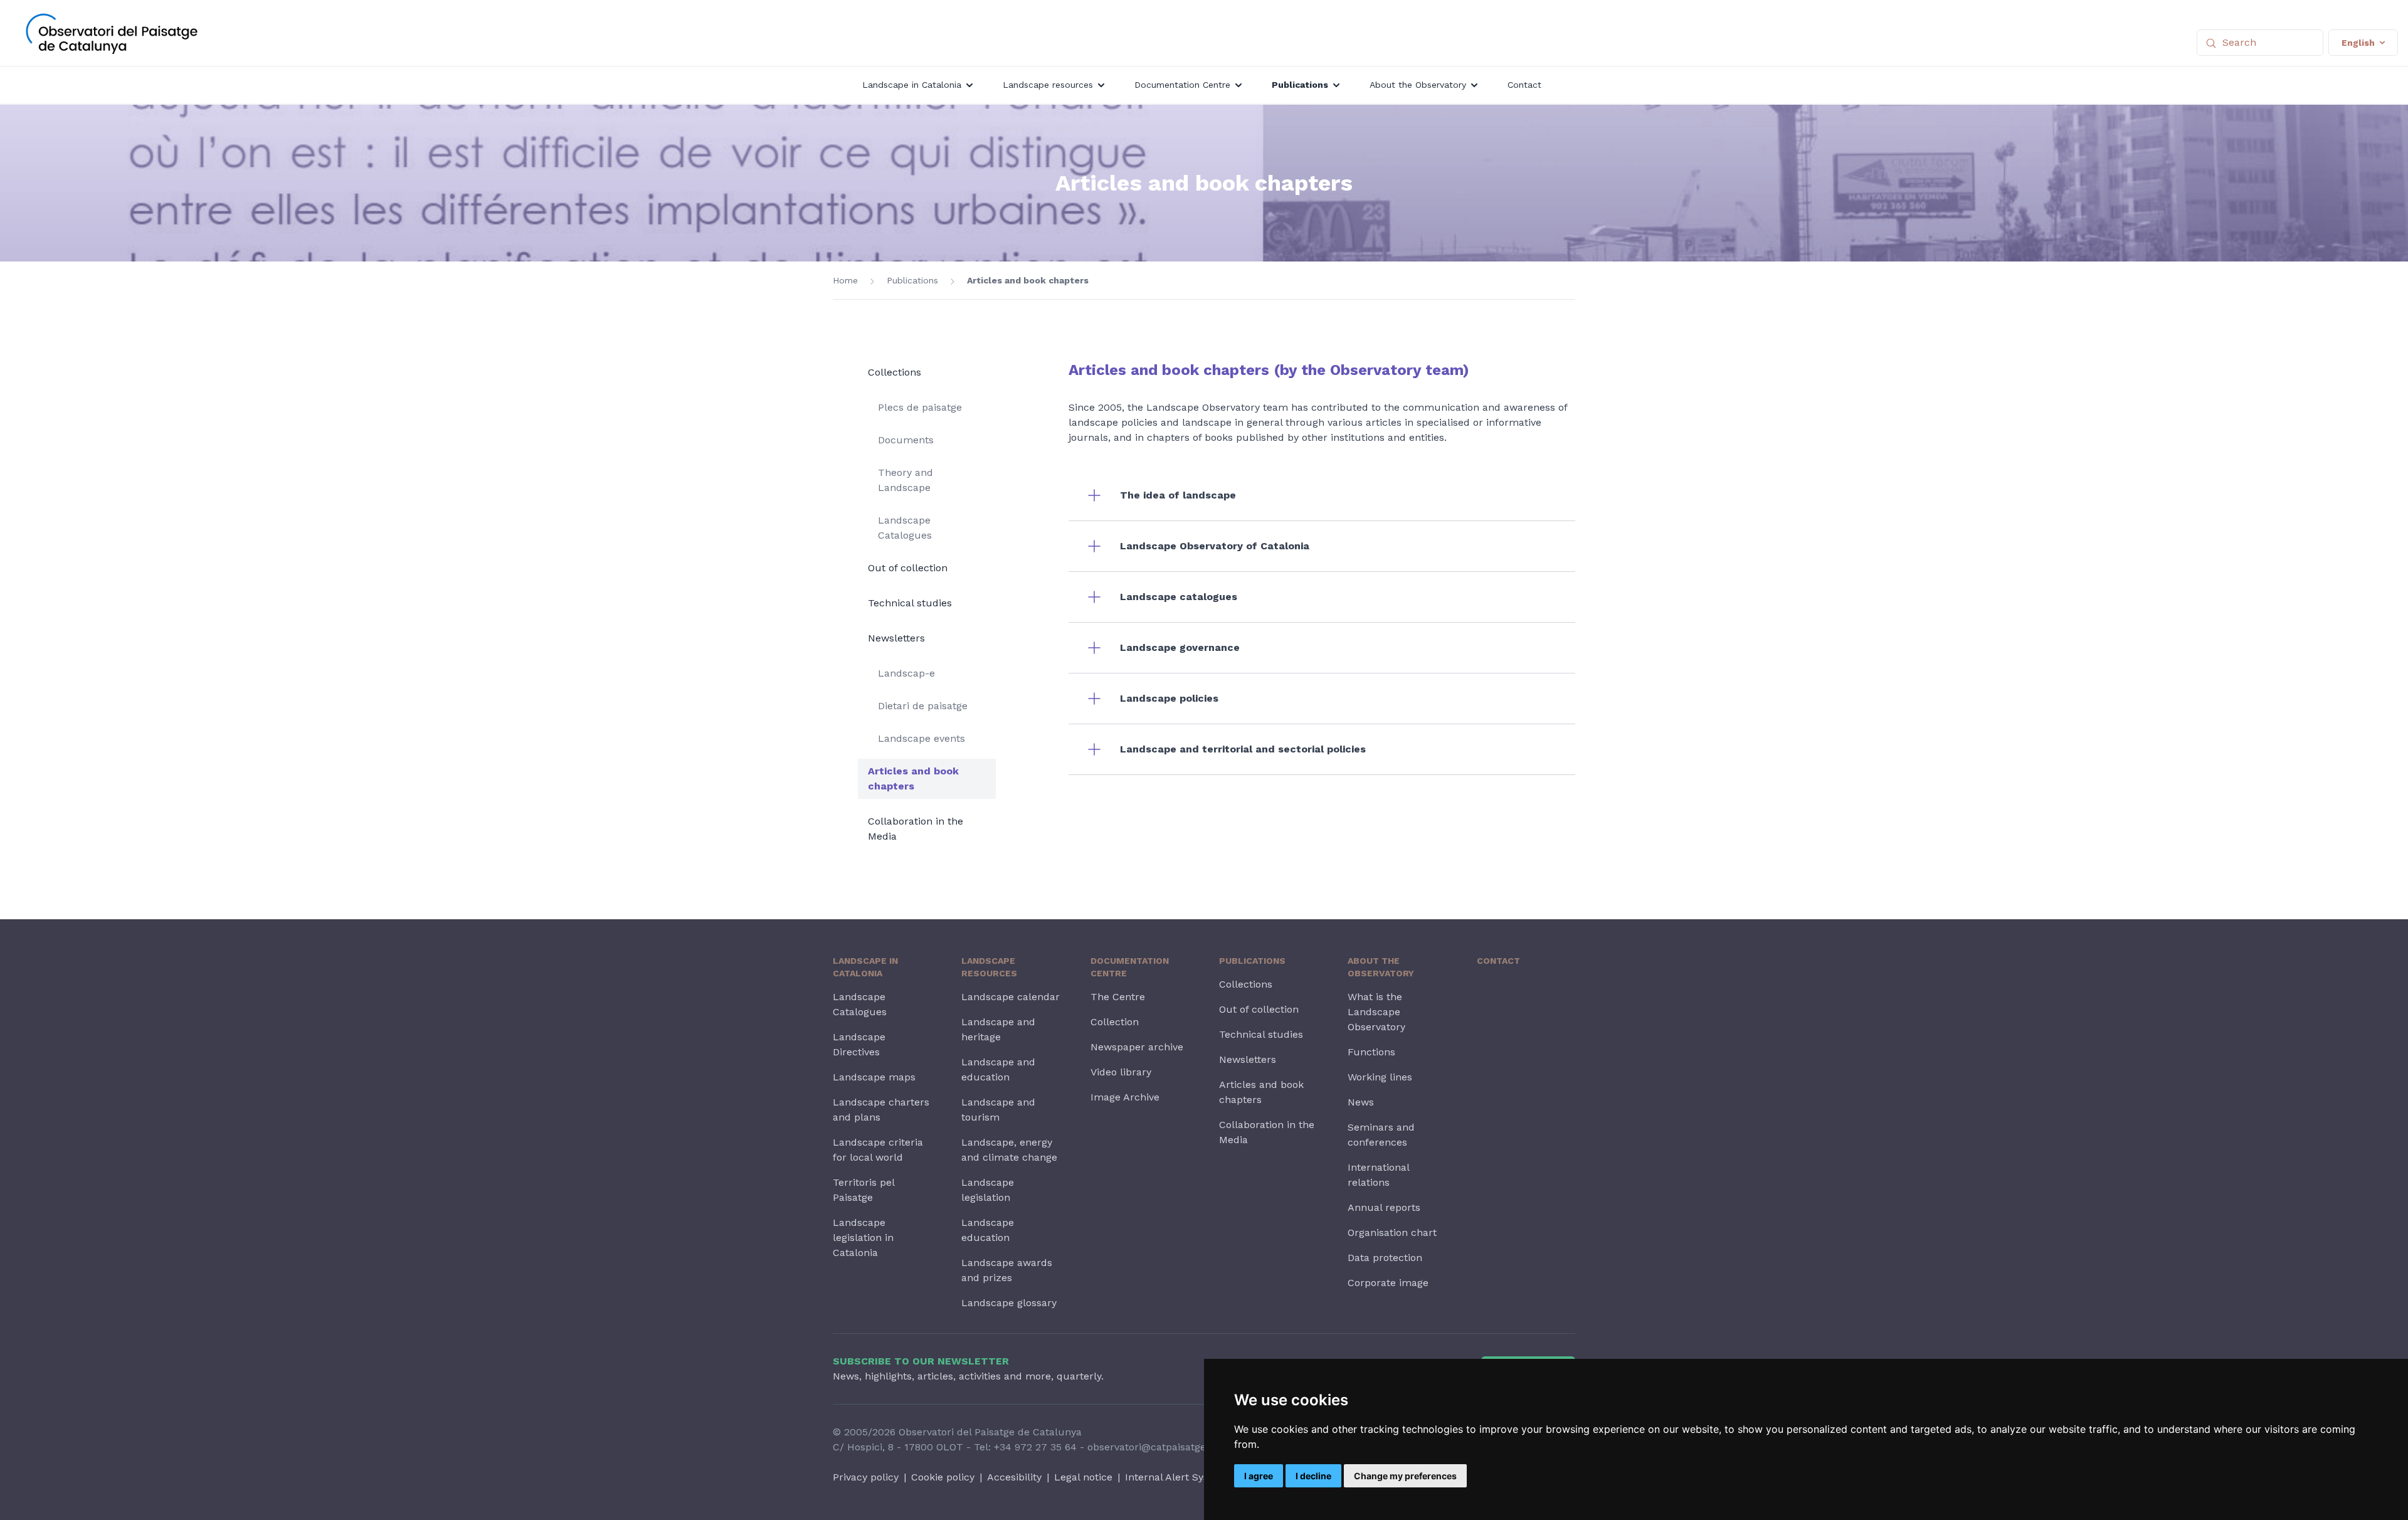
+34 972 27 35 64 (1035, 1447)
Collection (1115, 1022)
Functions (1371, 1052)
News (1361, 1102)
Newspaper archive (1137, 1047)
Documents (906, 440)
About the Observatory (1381, 967)
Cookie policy (943, 1477)
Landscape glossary (1009, 1303)
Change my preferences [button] (1405, 1476)
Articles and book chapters (1028, 280)
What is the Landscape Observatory (1376, 1012)
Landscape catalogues (1179, 597)
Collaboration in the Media (916, 829)
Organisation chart (1392, 1232)
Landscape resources (989, 967)
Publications (912, 280)
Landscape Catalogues (905, 528)
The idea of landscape (1178, 495)
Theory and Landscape (906, 480)
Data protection (1385, 1258)
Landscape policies (1169, 698)
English (2358, 43)
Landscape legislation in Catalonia (863, 1238)
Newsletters (896, 638)
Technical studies (910, 603)
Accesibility (1014, 1477)
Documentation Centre (1130, 967)
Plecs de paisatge (920, 407)
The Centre (1118, 997)
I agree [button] (1259, 1476)
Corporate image (1388, 1283)
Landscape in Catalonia (865, 967)
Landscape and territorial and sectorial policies (1243, 749)
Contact (1498, 961)
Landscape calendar (1011, 997)
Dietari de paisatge (923, 706)
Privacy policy (866, 1477)
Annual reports (1384, 1207)
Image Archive (1125, 1097)
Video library (1121, 1072)
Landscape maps (874, 1077)
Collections (895, 372)
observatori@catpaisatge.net (1156, 1447)
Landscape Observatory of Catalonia (1215, 546)
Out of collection (908, 568)
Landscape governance (1180, 647)
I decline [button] (1313, 1476)
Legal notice (1083, 1477)
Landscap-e (906, 673)
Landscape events (921, 738)
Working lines (1380, 1077)
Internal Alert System (1176, 1477)
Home (845, 280)
